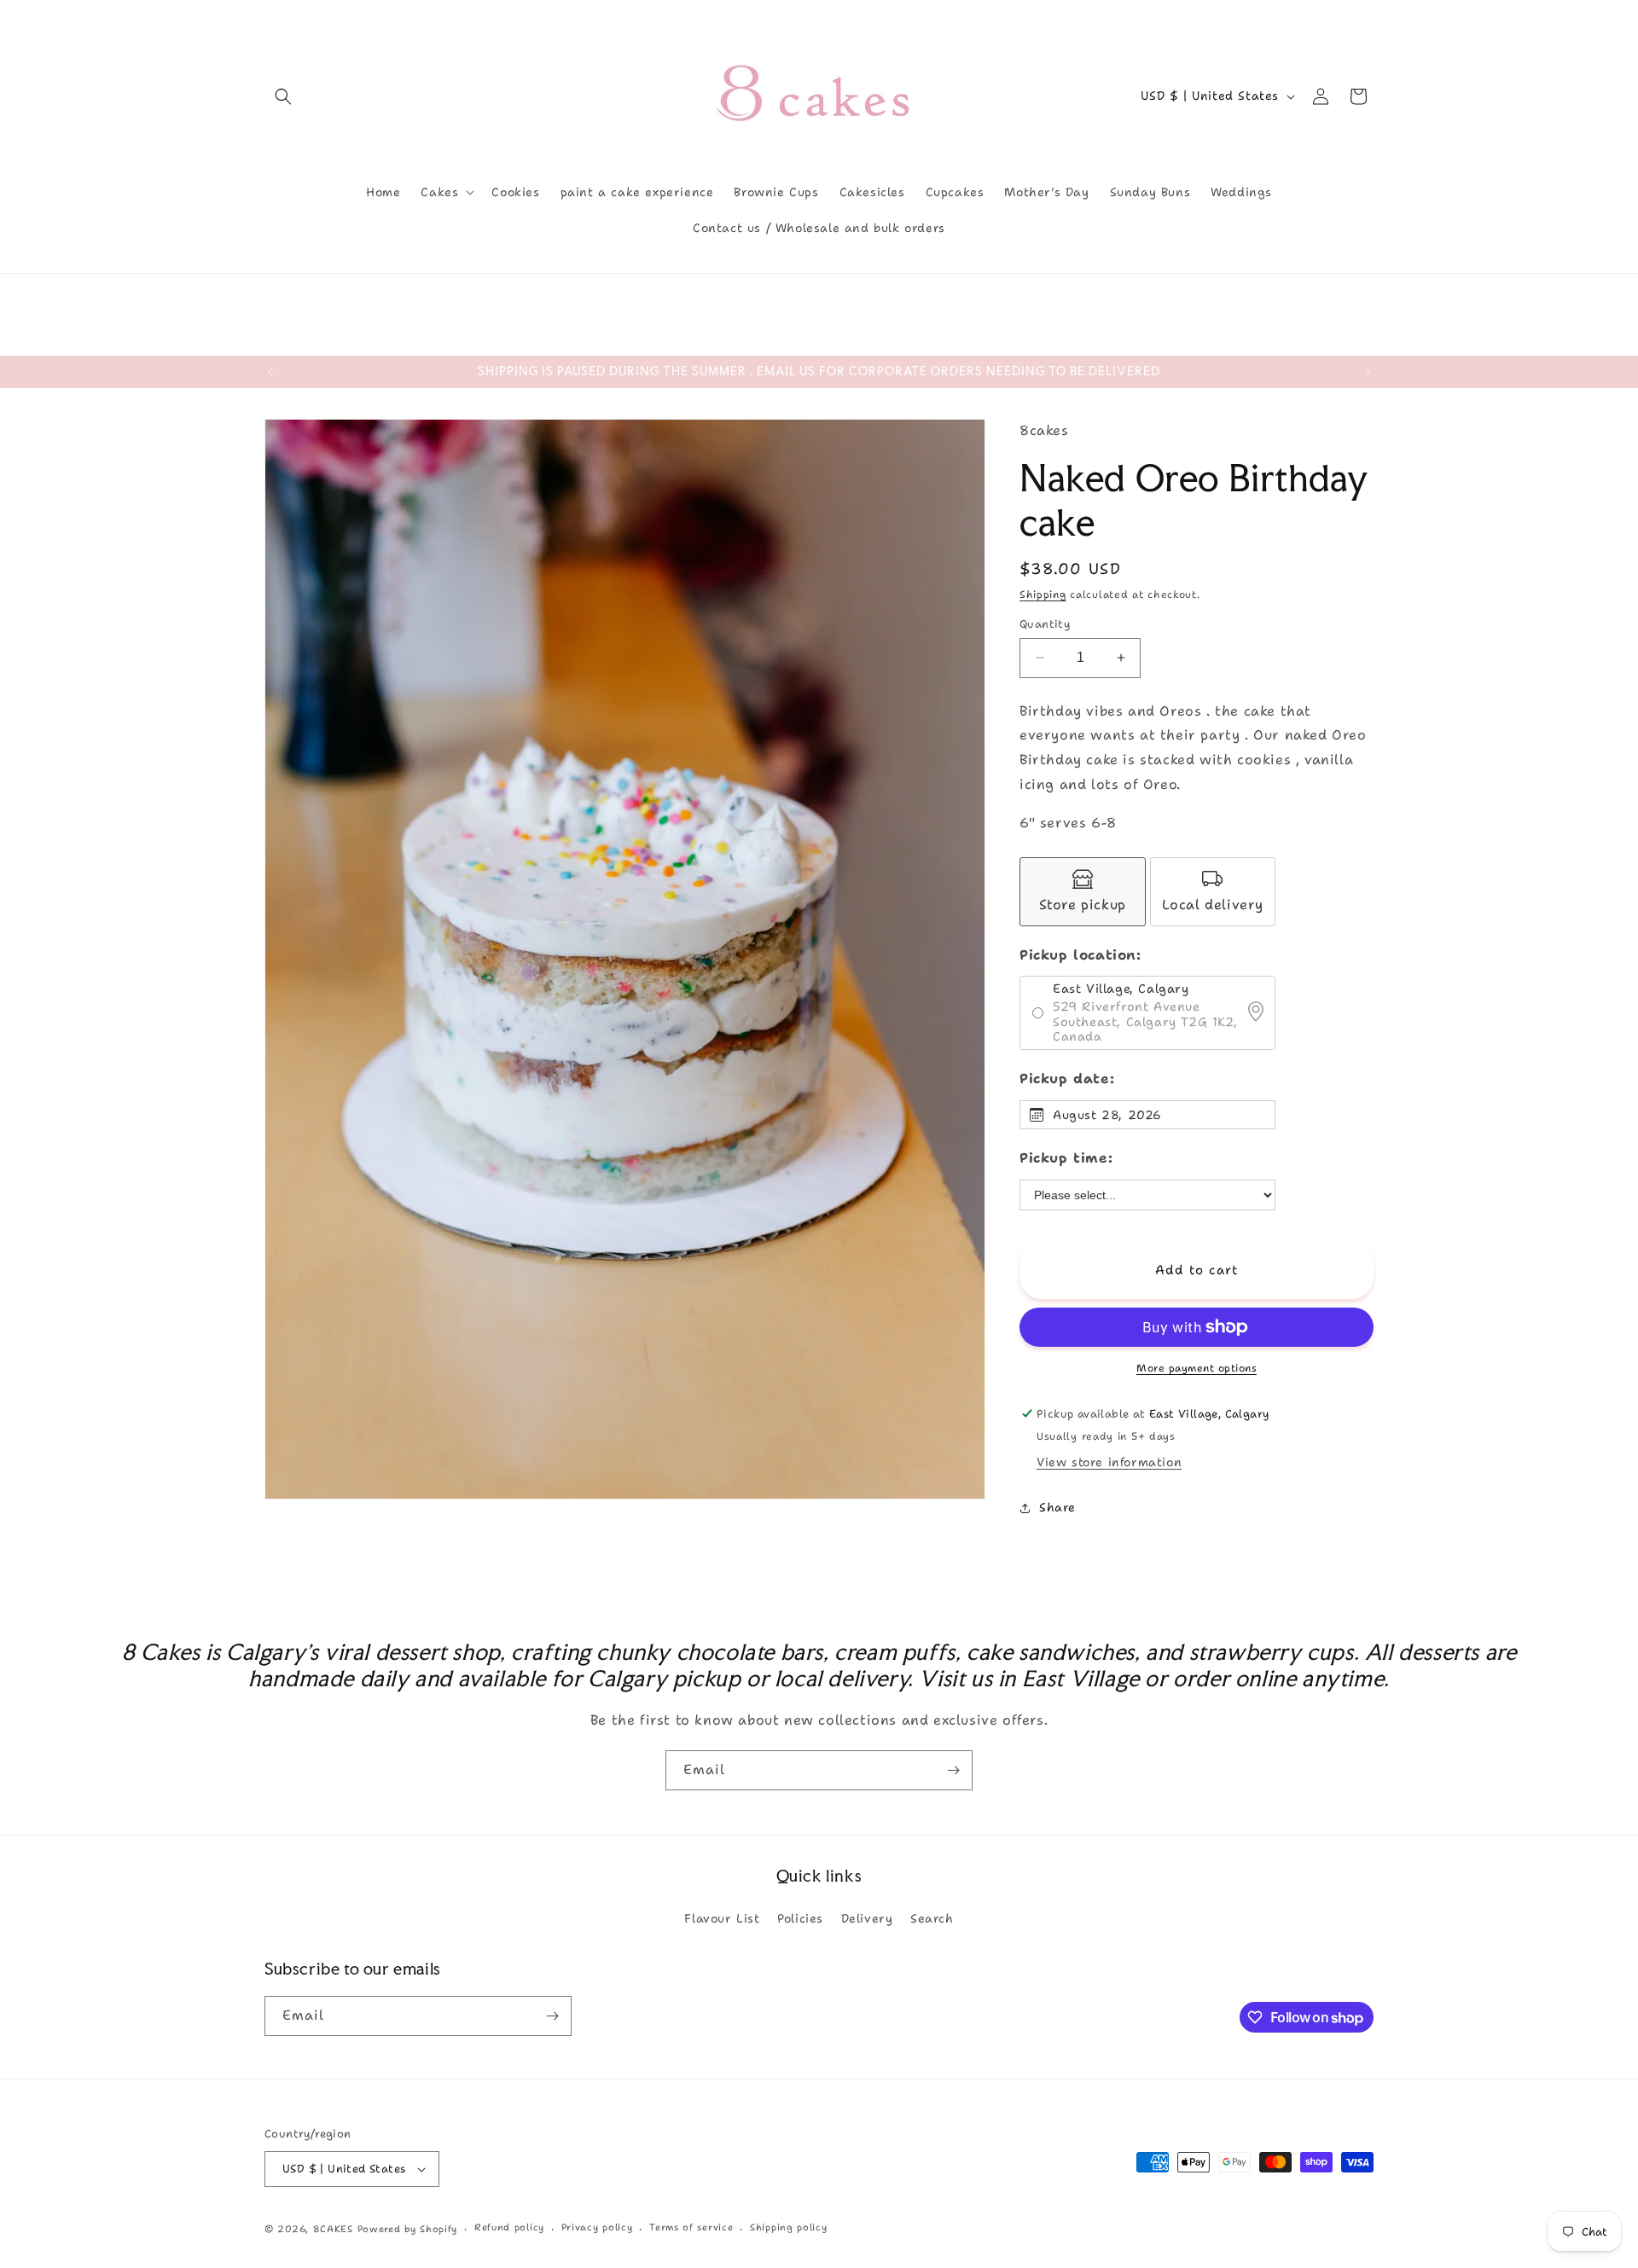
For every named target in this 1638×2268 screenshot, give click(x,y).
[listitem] (1083, 892)
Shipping (1043, 595)
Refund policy (509, 2227)
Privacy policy (597, 2227)
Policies (800, 1918)
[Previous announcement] (270, 372)
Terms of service (691, 2227)
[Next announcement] (1368, 372)
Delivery (867, 1918)
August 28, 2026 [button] (1107, 1115)
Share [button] (1057, 1507)
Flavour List (722, 1918)
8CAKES (333, 2229)
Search (932, 1918)
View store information (1109, 1462)
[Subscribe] (953, 1770)
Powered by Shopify (408, 2229)
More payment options (1197, 1368)
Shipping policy (789, 2227)
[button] (283, 96)
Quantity (1045, 624)
